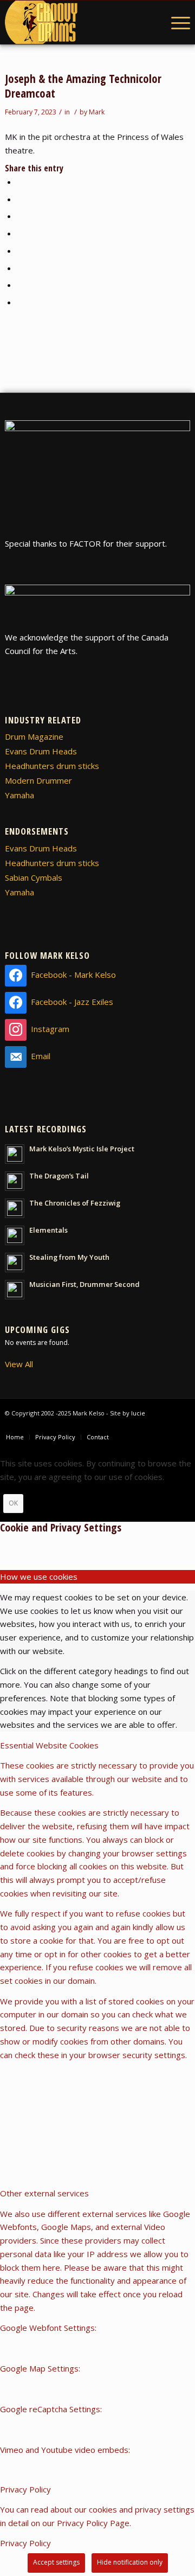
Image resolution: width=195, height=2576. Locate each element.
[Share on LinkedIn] (20, 233)
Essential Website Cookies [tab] (49, 1745)
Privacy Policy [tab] (25, 2489)
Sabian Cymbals (34, 877)
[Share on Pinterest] (20, 216)
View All (19, 1364)
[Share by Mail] (20, 302)
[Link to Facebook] (166, 1426)
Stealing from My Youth (69, 1257)
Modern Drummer (38, 780)
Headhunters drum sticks (52, 766)
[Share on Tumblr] (20, 251)
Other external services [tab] (44, 2193)
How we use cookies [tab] (39, 1577)
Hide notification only (130, 2562)
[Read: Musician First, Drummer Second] (15, 1290)
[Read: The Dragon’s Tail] (15, 1181)
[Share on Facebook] (20, 182)
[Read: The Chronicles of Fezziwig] (15, 1208)
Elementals (48, 1230)
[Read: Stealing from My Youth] (15, 1263)
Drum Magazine (34, 736)
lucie (138, 1413)
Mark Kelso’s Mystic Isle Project (82, 1149)
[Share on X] (20, 199)
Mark (97, 112)
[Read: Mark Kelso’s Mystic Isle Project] (15, 1154)
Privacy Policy (25, 2543)
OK (13, 1503)
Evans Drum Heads (41, 751)
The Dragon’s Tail (59, 1176)
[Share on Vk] (20, 268)
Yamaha (19, 795)
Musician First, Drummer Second (84, 1284)
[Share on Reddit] (20, 285)
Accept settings (56, 2562)
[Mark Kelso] (79, 22)
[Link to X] (182, 1426)
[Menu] (175, 22)
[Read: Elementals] (15, 1235)
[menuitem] (175, 22)
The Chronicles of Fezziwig (75, 1203)
